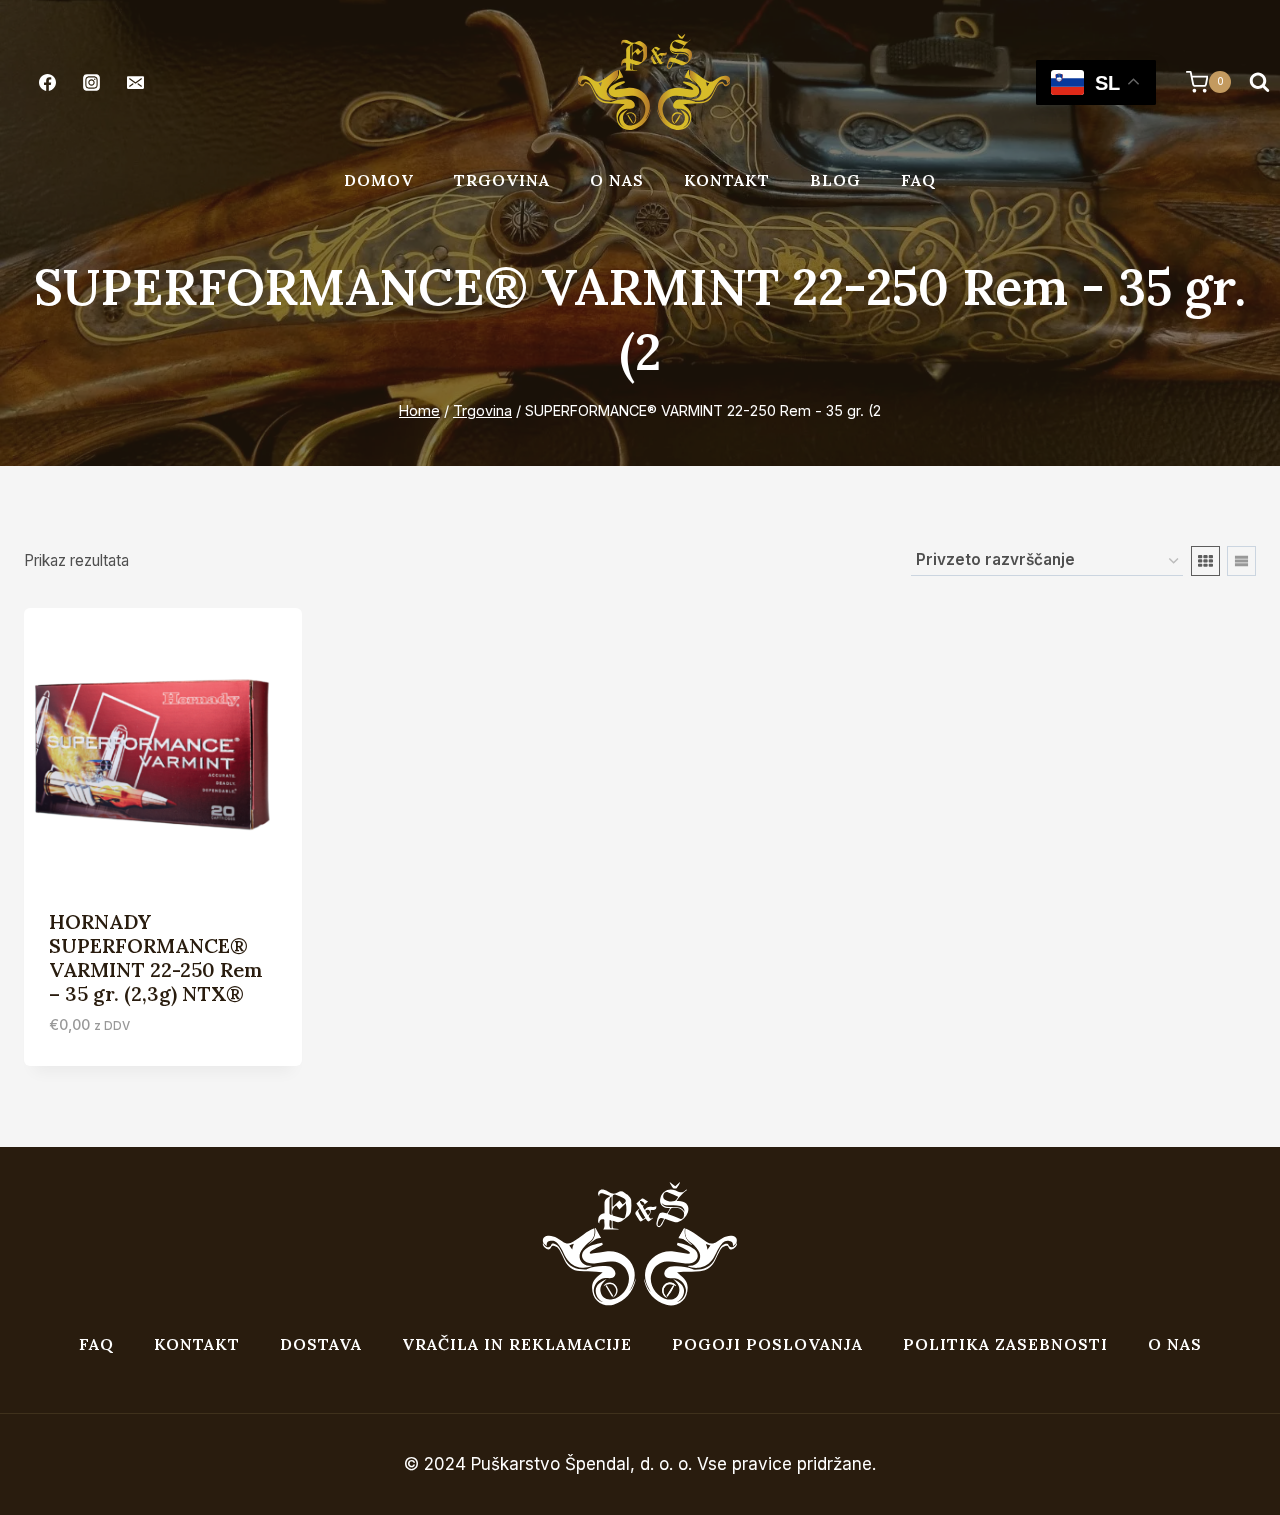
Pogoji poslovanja (767, 1344)
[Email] (135, 82)
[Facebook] (47, 82)
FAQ (918, 180)
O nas (617, 180)
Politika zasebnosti (1005, 1344)
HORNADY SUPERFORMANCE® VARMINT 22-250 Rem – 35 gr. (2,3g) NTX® (156, 957)
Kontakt (727, 180)
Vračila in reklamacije (517, 1344)
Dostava (321, 1344)
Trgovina (502, 180)
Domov (379, 180)
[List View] (1241, 561)
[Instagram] (91, 82)
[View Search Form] (1259, 82)
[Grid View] (1205, 561)
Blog (835, 180)
